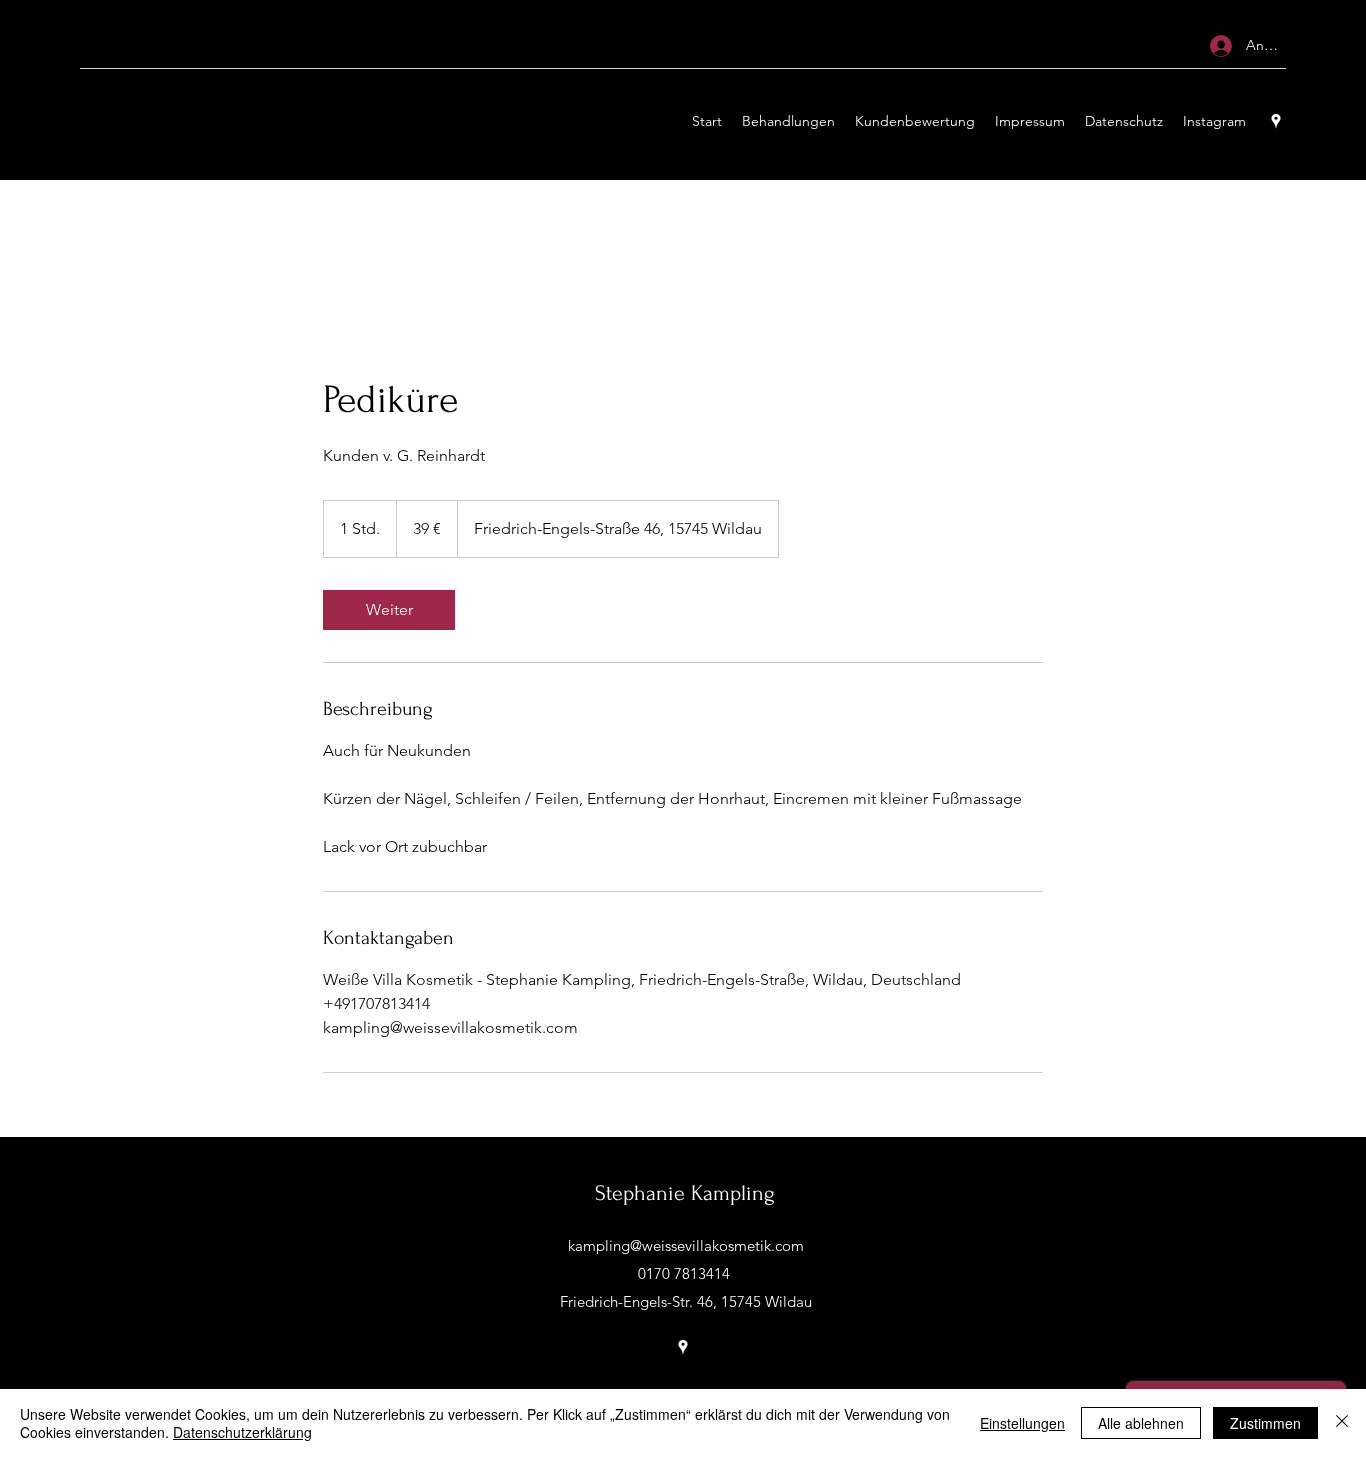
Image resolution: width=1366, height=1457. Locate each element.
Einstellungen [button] (1022, 1423)
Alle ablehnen (1141, 1423)
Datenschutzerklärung (242, 1432)
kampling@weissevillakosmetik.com (686, 1245)
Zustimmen (1265, 1423)
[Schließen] (1342, 1423)
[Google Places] (1276, 121)
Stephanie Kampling (685, 1193)
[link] (389, 610)
